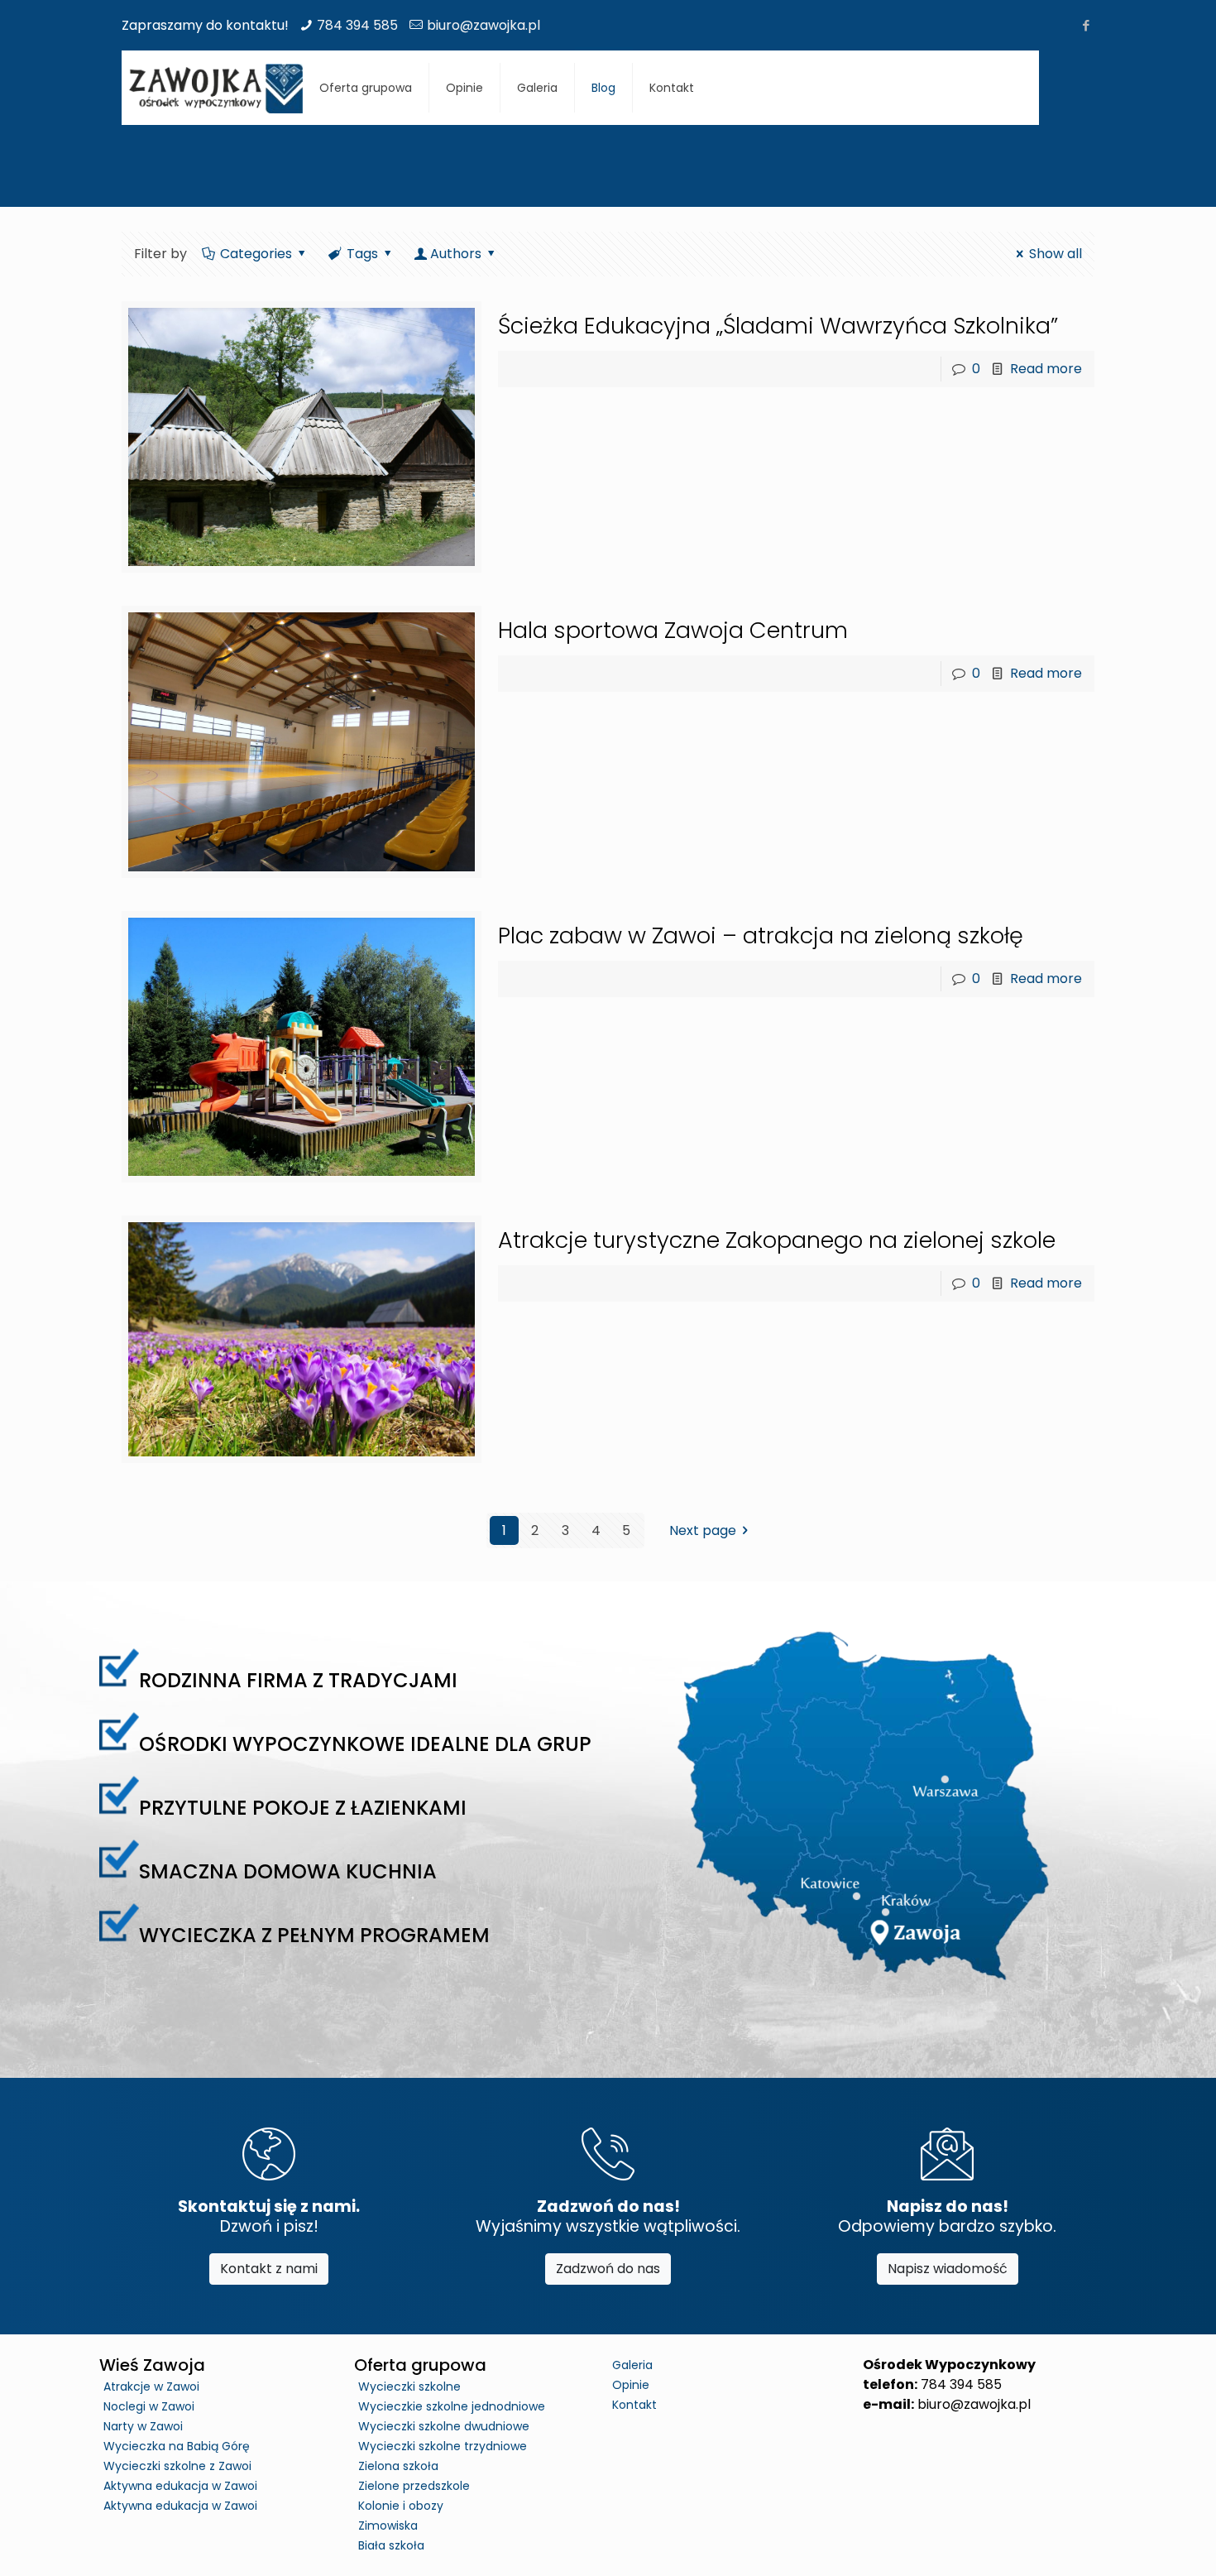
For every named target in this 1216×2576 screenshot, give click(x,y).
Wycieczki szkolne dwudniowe (444, 2426)
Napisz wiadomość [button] (948, 2269)
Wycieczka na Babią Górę (177, 2446)
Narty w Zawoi (143, 2426)
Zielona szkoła (398, 2466)
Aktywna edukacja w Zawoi (180, 2486)
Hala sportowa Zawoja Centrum (673, 630)
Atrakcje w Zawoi (151, 2387)
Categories (256, 254)
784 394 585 (357, 25)
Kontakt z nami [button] (269, 2269)
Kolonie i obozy (401, 2506)
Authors (456, 254)
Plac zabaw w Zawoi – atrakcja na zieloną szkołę (761, 935)
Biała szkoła (391, 2545)
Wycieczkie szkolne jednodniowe (452, 2406)
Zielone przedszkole (414, 2486)
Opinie (631, 2385)
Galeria (632, 2365)
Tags (362, 254)
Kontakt (634, 2405)
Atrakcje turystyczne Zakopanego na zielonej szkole (777, 1240)
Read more (1046, 369)
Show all (1056, 254)
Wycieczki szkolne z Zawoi (177, 2466)
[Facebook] (1086, 25)
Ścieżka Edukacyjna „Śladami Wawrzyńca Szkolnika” (778, 326)
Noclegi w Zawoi (149, 2406)
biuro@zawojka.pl (484, 25)
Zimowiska (388, 2526)
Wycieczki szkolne (409, 2387)
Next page (703, 1530)
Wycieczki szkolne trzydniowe (443, 2446)
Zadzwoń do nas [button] (608, 2269)
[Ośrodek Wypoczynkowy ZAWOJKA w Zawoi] (216, 88)
